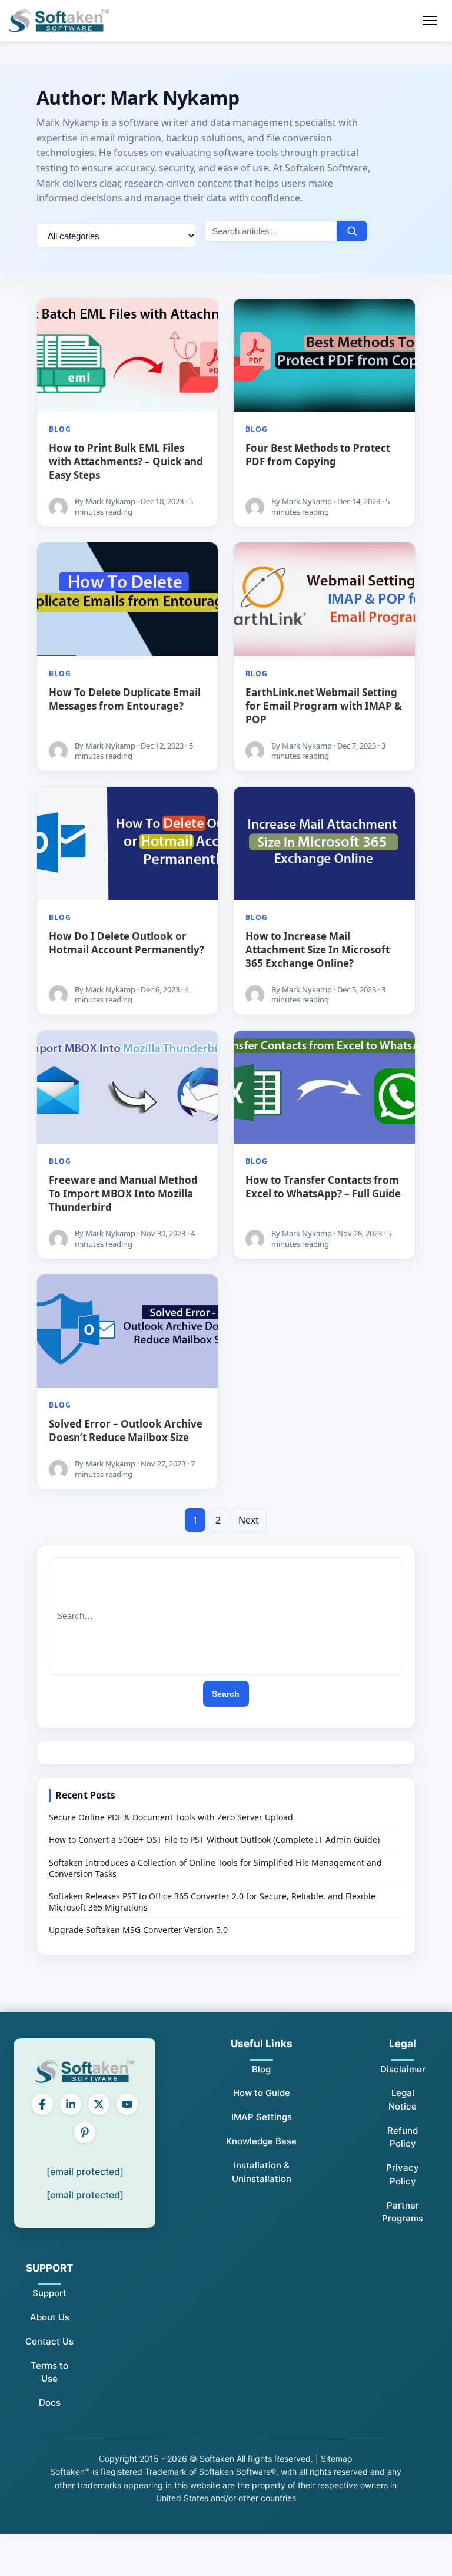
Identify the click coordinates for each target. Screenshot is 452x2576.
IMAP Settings (262, 2117)
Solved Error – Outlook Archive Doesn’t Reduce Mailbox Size (126, 1431)
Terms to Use (49, 2372)
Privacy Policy (403, 2174)
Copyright (118, 2459)
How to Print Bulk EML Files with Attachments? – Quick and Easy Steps (126, 461)
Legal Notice (403, 2100)
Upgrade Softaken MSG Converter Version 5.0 (138, 1930)
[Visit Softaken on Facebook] (42, 2104)
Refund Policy (403, 2137)
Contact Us (49, 2341)
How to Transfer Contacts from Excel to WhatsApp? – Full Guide (323, 1187)
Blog (60, 429)
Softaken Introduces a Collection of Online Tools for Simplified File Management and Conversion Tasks (215, 1868)
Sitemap (337, 2459)
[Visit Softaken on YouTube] (127, 2104)
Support (49, 2293)
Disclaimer (403, 2069)
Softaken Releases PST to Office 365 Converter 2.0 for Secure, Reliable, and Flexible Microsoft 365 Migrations (212, 1902)
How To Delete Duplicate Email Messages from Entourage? (125, 699)
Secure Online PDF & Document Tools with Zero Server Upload (171, 1817)
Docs (50, 2403)
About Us (50, 2317)
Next (249, 1520)
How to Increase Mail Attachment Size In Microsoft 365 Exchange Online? (318, 950)
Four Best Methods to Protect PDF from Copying (318, 455)
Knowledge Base (261, 2141)
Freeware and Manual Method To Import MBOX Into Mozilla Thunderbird (123, 1193)
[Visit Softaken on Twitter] (99, 2104)
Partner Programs (403, 2212)
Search (226, 1694)
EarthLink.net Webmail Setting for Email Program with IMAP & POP (324, 706)
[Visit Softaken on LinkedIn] (71, 2104)
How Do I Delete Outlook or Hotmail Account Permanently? (127, 943)
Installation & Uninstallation (262, 2172)
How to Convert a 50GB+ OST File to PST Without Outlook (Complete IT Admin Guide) (214, 1840)
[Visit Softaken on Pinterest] (85, 2133)
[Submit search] (352, 231)
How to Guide (262, 2093)
